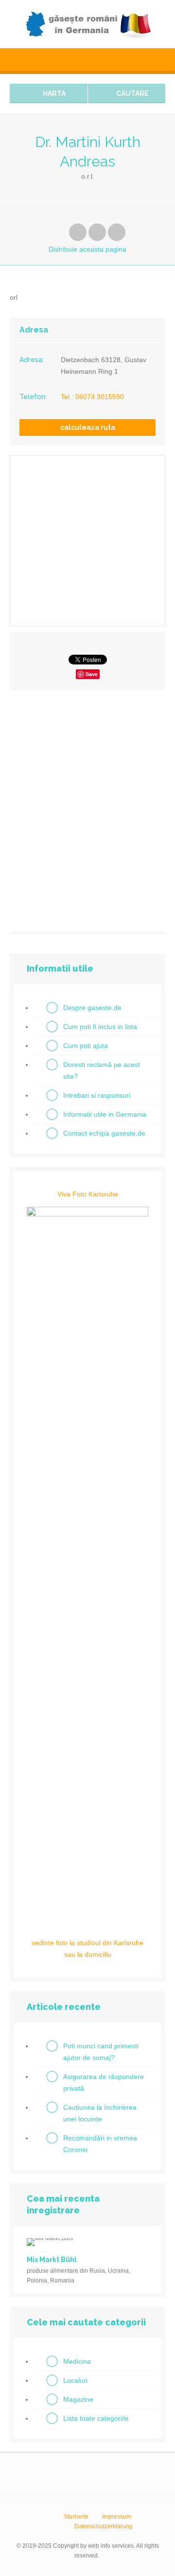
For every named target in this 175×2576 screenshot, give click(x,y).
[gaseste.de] (87, 24)
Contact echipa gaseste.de (104, 1133)
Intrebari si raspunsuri (97, 1095)
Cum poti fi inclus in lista (100, 1027)
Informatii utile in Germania (105, 1114)
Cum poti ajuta (86, 1046)
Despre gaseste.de (92, 1008)
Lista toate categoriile (96, 2418)
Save (92, 674)
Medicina (77, 2361)
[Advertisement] (87, 808)
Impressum (117, 2517)
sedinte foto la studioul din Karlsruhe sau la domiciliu (87, 1949)
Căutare (132, 93)
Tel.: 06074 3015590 (92, 397)
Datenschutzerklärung (104, 2526)
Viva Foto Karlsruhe (88, 1194)
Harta (53, 93)
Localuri (75, 2380)
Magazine (78, 2399)
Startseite (76, 2517)
